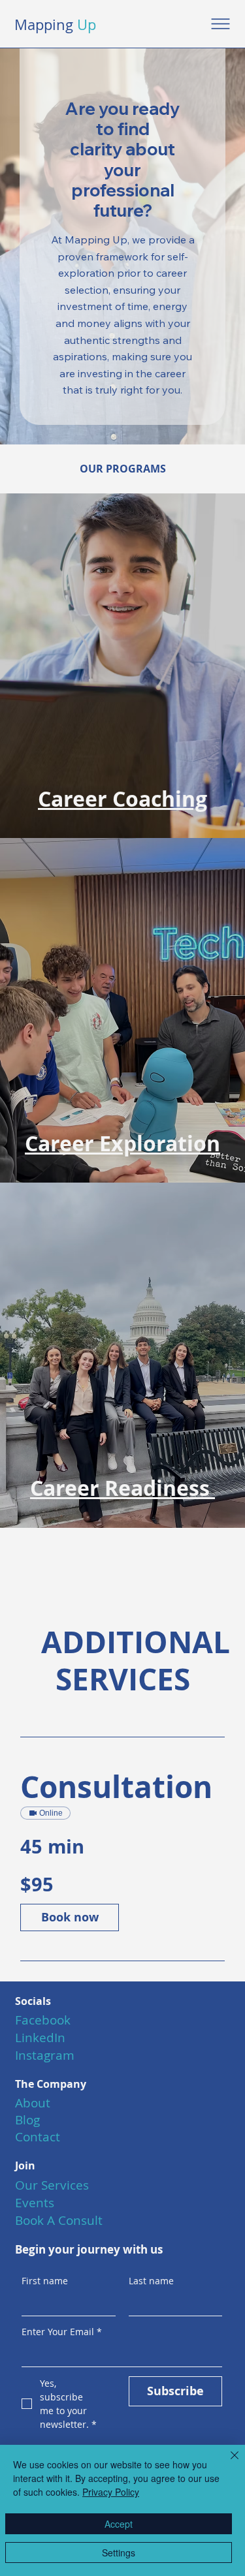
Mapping (55, 24)
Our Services (52, 2185)
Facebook (43, 2020)
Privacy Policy (111, 2492)
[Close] (227, 2463)
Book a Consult (59, 2220)
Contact (38, 2137)
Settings (119, 2553)
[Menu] (221, 24)
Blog (27, 2120)
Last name (151, 2281)
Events (35, 2203)
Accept (119, 2524)
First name (45, 2281)
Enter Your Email (62, 2332)
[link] (122, 1787)
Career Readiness (122, 1488)
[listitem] (122, 666)
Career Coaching (122, 799)
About (33, 2103)
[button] (70, 1917)
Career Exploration (122, 1143)
